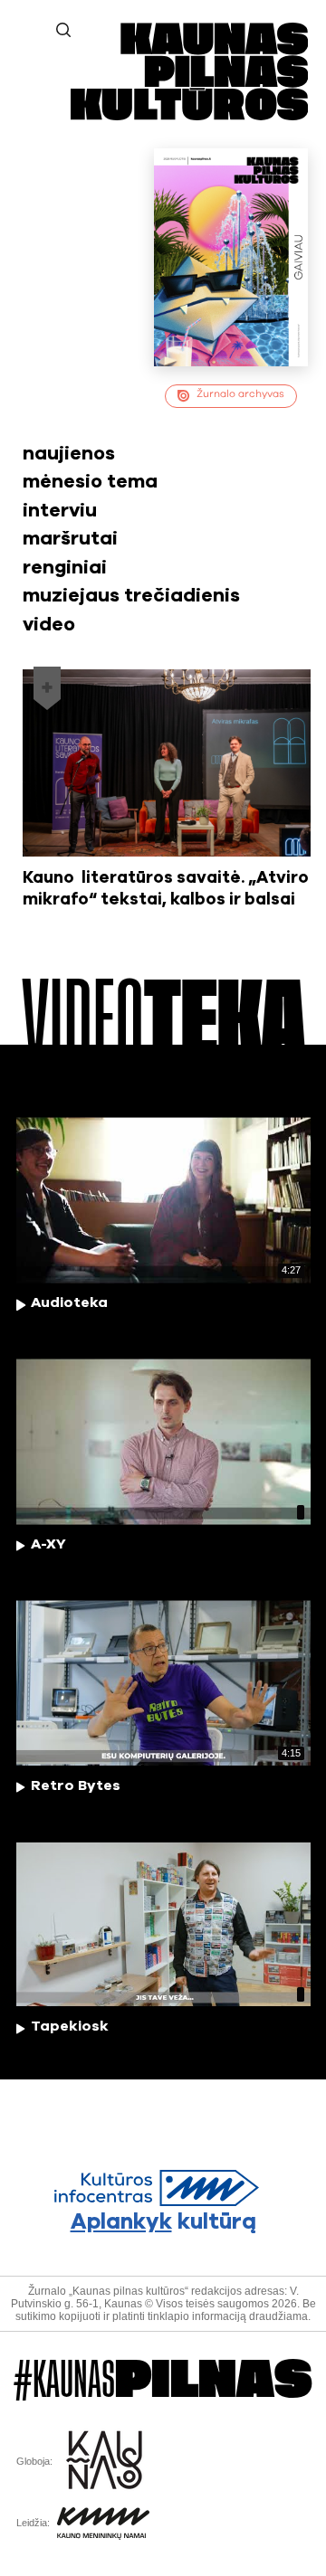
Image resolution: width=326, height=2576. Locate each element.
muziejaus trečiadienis (131, 596)
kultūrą (163, 2222)
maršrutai (70, 539)
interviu (60, 511)
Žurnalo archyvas (240, 394)
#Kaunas (163, 2380)
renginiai (65, 568)
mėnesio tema (90, 482)
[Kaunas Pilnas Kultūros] (189, 117)
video (49, 625)
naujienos (69, 454)
